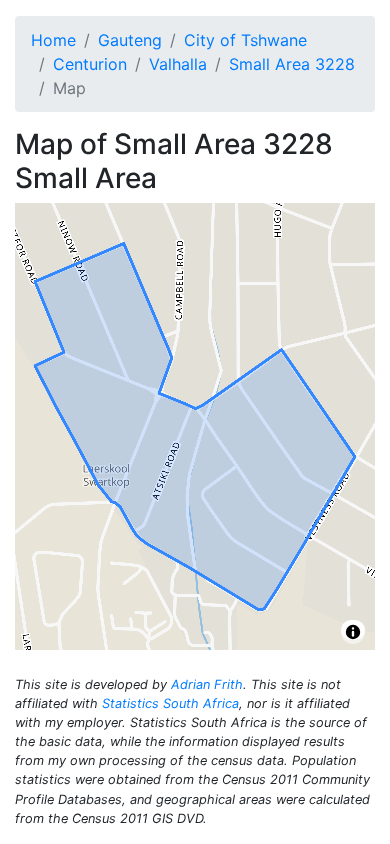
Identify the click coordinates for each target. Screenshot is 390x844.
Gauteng (130, 40)
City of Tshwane (245, 40)
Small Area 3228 (292, 64)
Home (53, 40)
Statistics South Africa (170, 703)
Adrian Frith (207, 684)
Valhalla (178, 64)
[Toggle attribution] (353, 632)
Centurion (90, 64)
